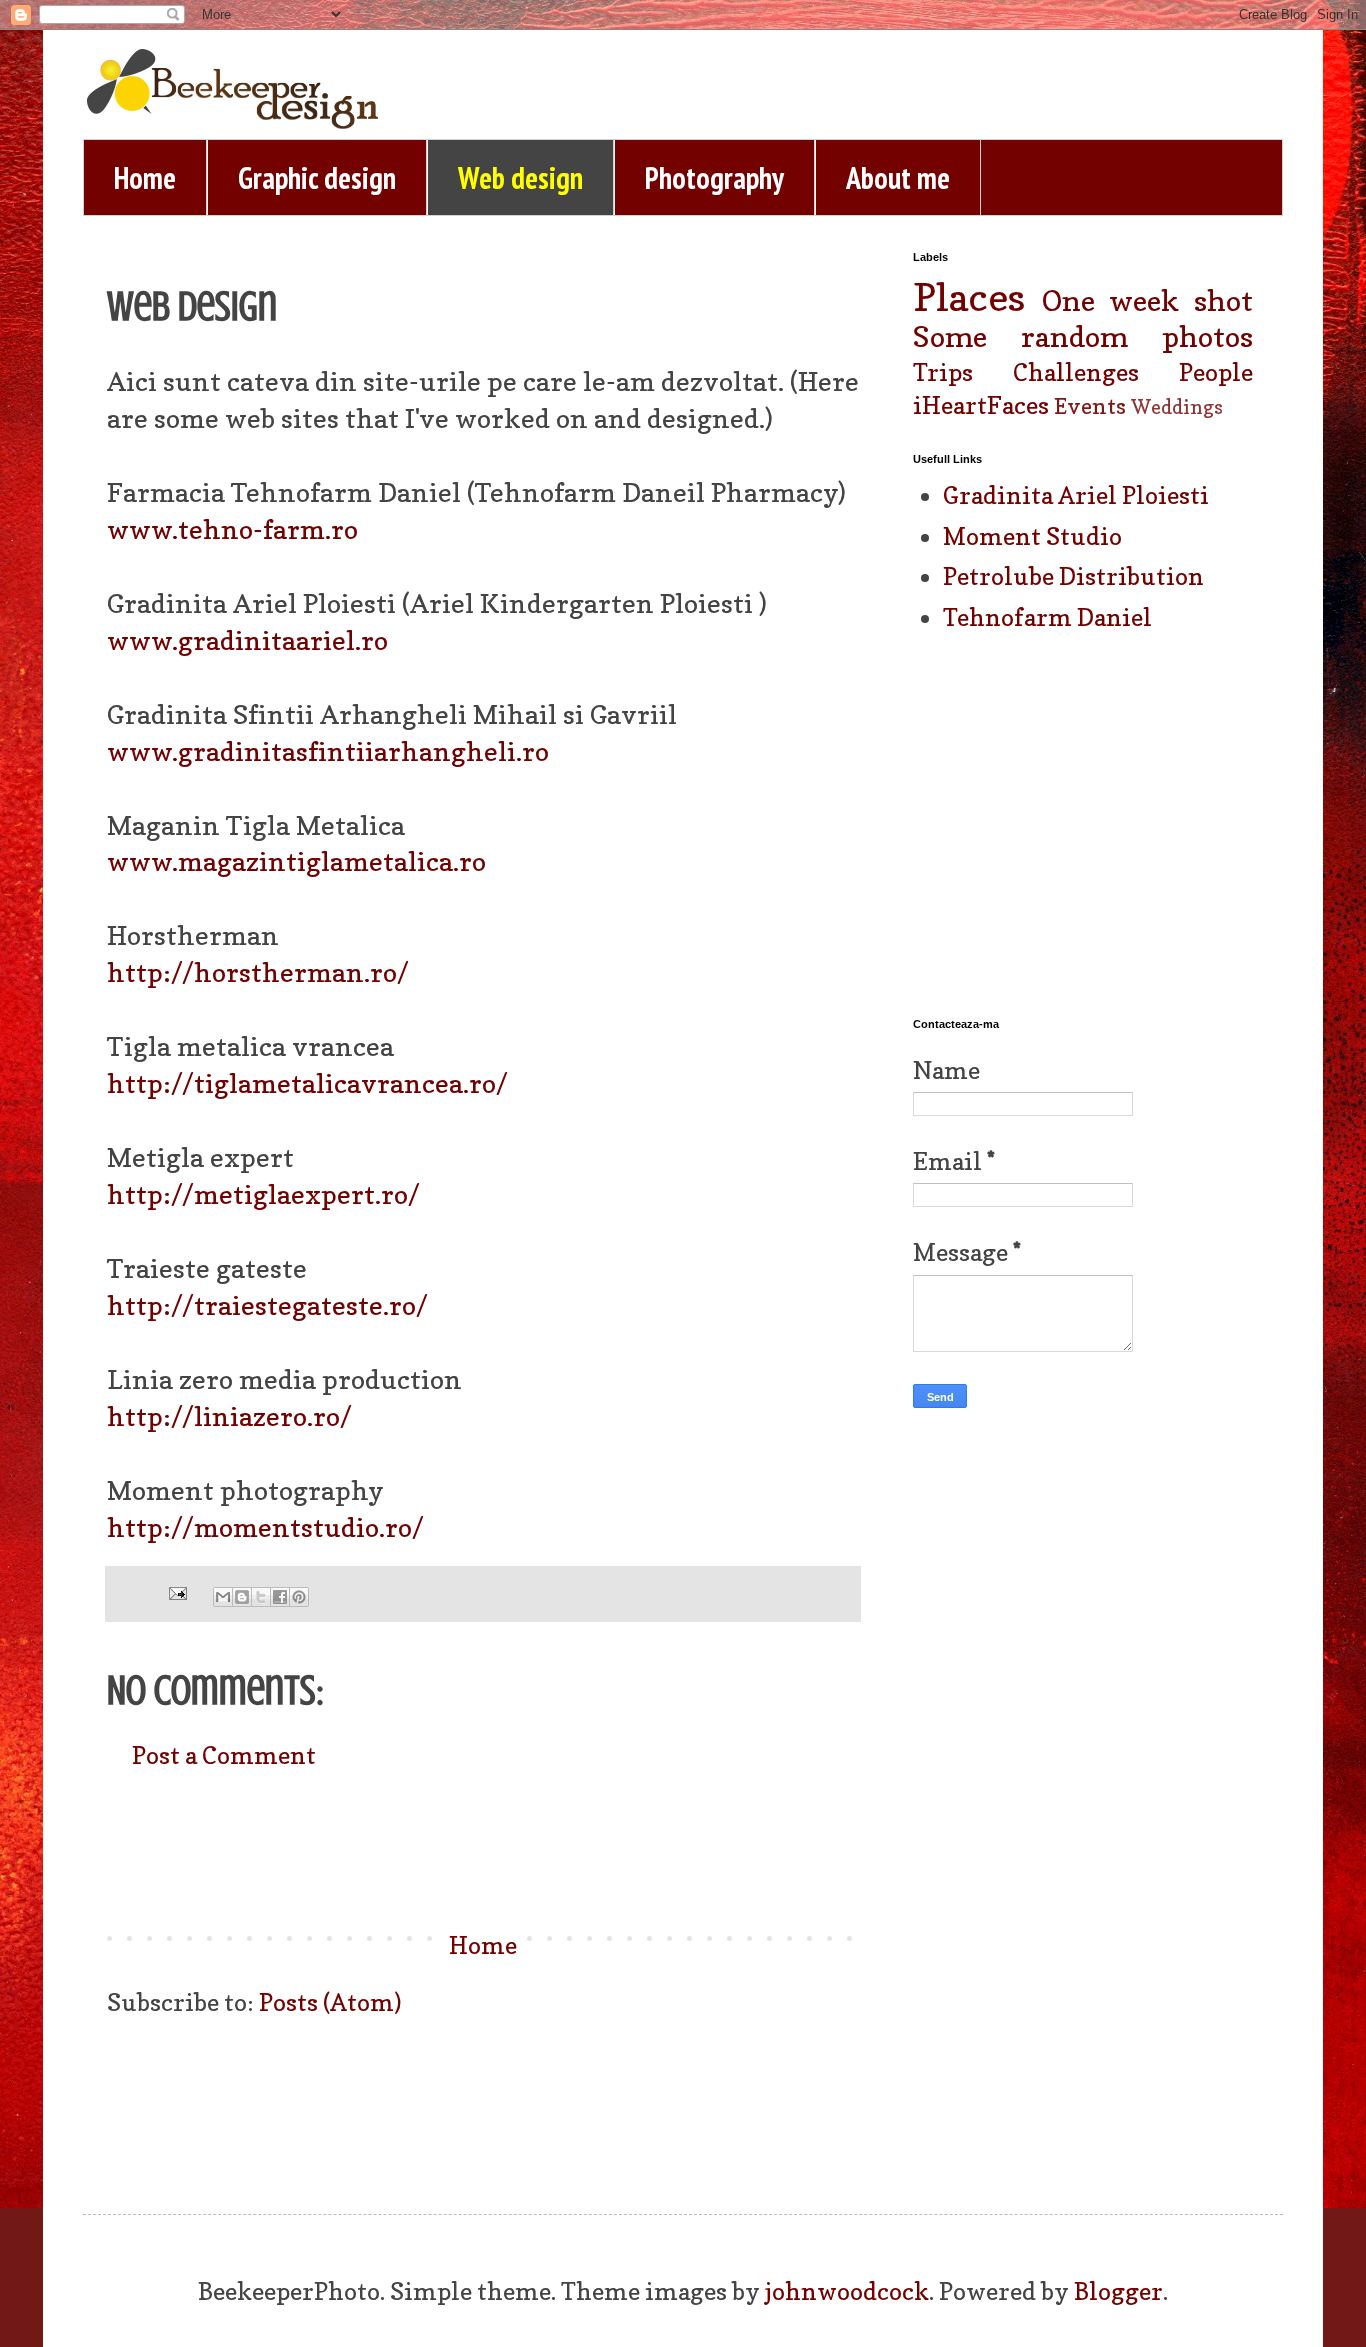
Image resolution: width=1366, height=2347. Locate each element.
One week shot (1147, 300)
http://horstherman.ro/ (258, 972)
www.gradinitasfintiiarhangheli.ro (328, 751)
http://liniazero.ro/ (229, 1416)
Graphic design (317, 177)
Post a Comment (224, 1755)
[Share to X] (261, 1597)
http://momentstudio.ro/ (265, 1527)
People (1216, 372)
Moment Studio (1032, 536)
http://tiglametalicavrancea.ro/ (307, 1083)
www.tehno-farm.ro (232, 529)
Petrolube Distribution (1073, 576)
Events (1090, 406)
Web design (520, 177)
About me (898, 177)
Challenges (1076, 372)
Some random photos (1083, 336)
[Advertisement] (483, 1851)
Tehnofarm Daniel (1047, 617)
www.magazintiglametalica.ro (296, 861)
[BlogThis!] (242, 1597)
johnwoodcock (847, 2291)
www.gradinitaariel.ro (247, 640)
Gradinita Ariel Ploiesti (1076, 495)
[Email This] (223, 1597)
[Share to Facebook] (280, 1597)
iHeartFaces (981, 405)
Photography (714, 177)
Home (145, 177)
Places (969, 297)
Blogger (1118, 2291)
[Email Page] (175, 1591)
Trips (943, 372)
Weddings (1177, 407)
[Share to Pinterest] (299, 1597)
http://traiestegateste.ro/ (267, 1305)
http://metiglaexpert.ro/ (263, 1194)
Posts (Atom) (330, 2002)
